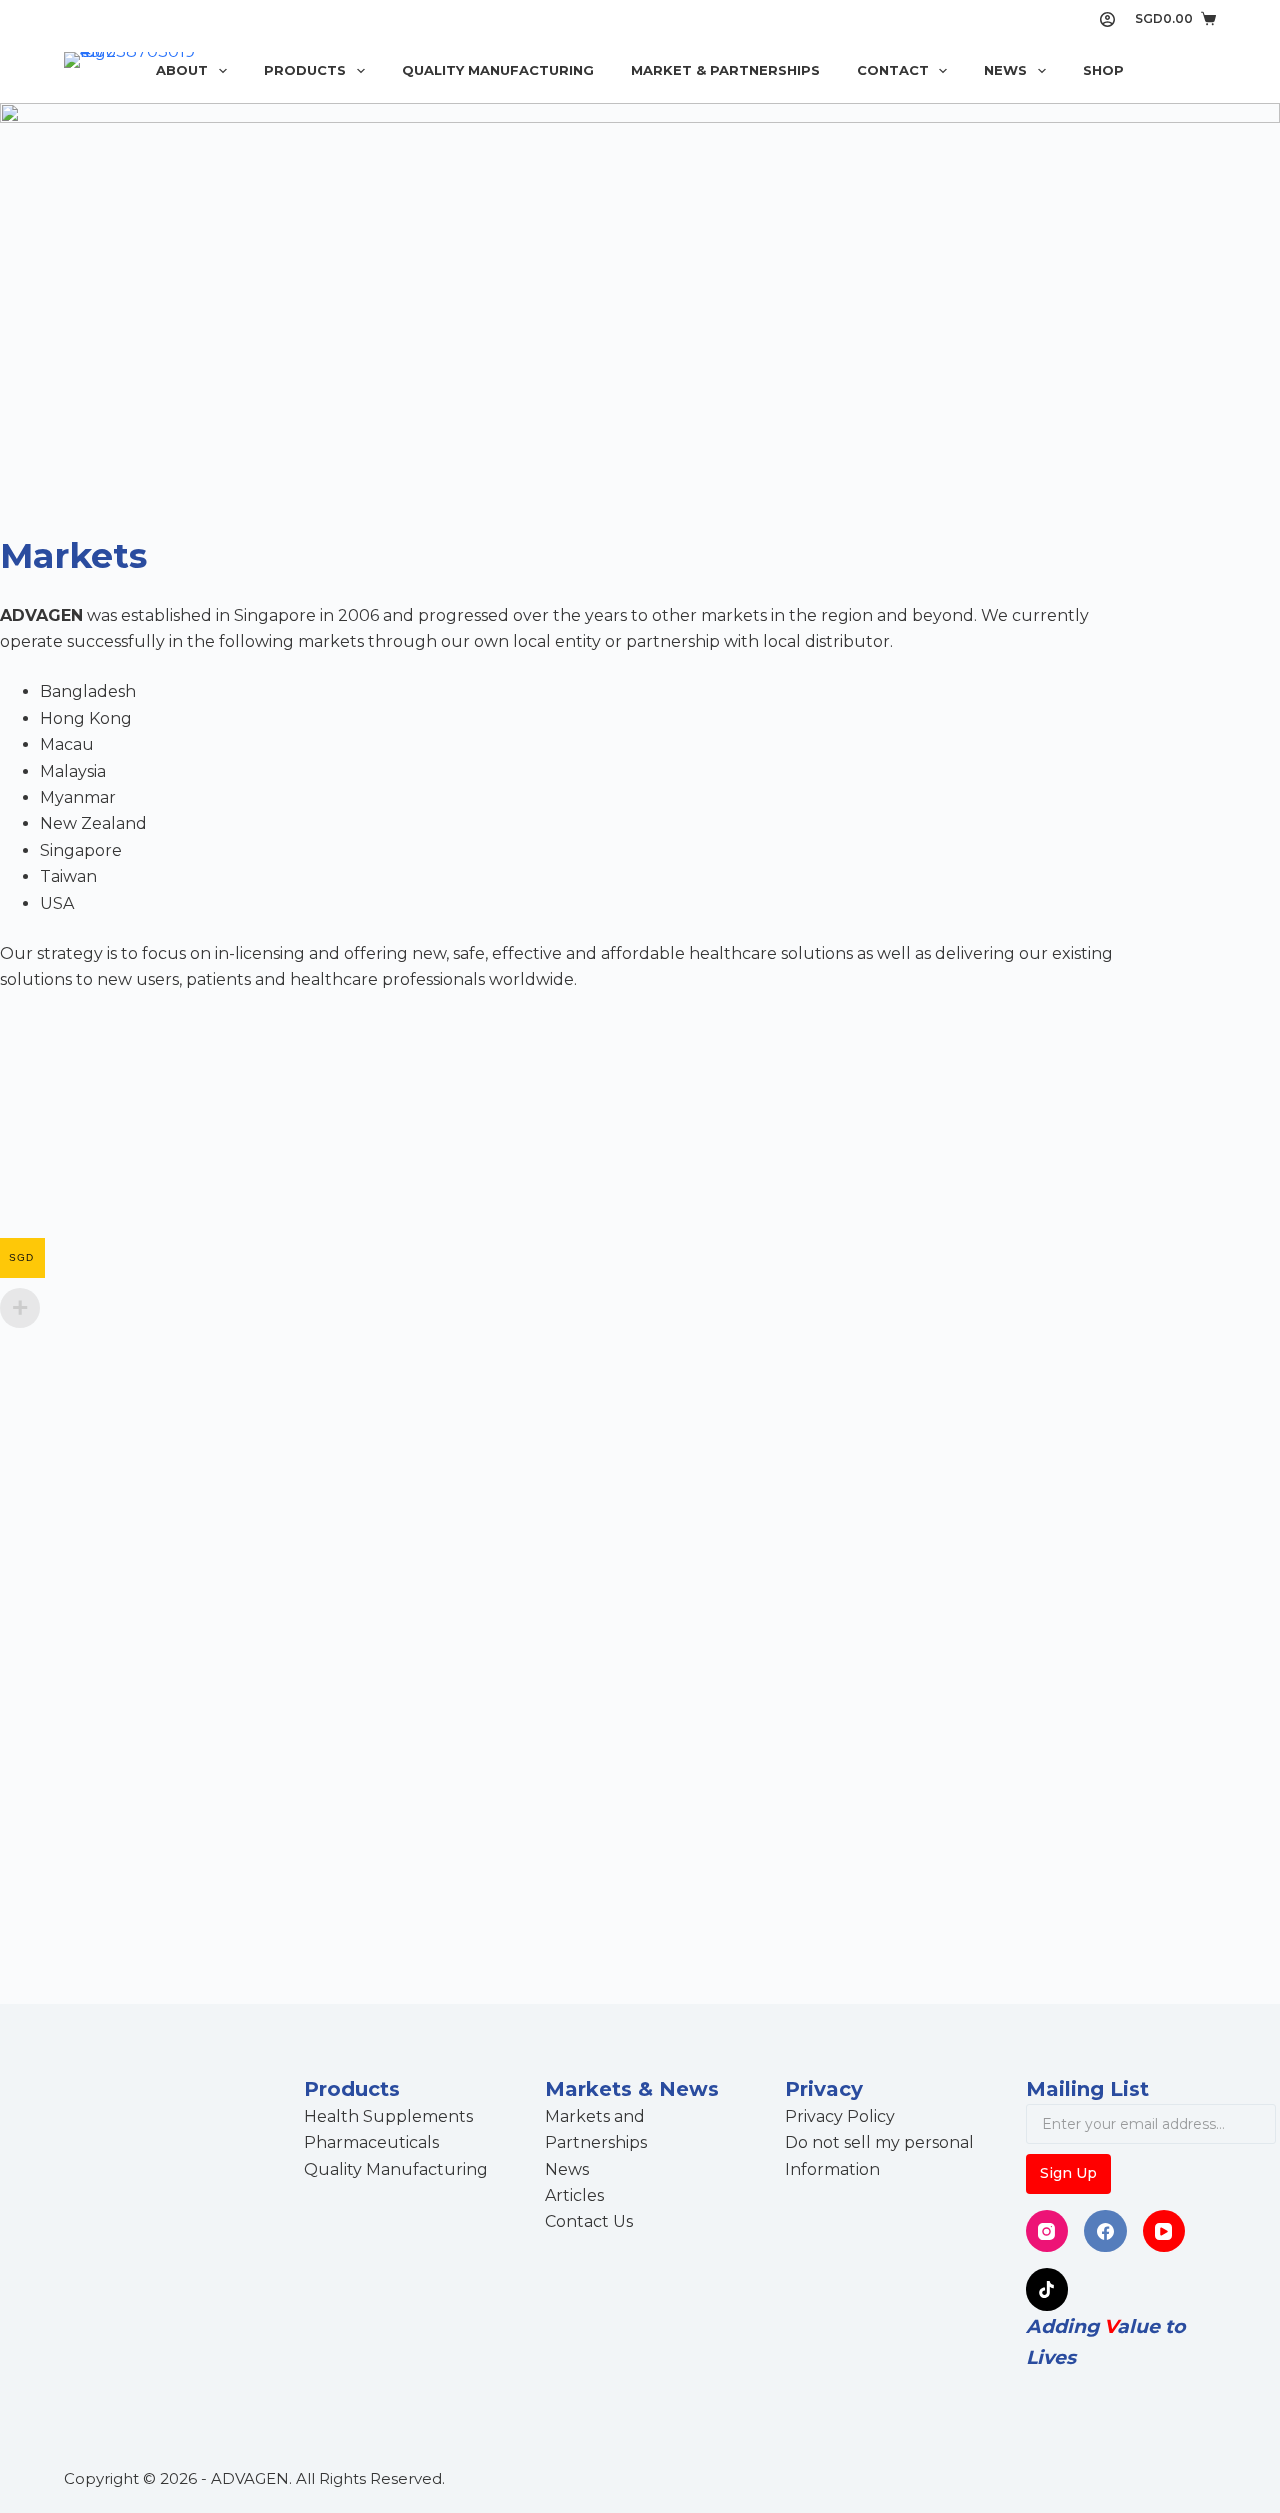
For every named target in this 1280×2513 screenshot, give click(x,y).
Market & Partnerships (725, 70)
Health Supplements (388, 2116)
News (1005, 70)
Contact (893, 70)
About (182, 70)
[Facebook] (1105, 2231)
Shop (1103, 70)
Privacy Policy (840, 2116)
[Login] (1107, 19)
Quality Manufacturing (498, 70)
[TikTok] (1047, 2289)
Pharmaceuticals (371, 2142)
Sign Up (1068, 2173)
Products (305, 70)
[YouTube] (1164, 2231)
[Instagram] (1047, 2231)
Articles (574, 2195)
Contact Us (589, 2221)
